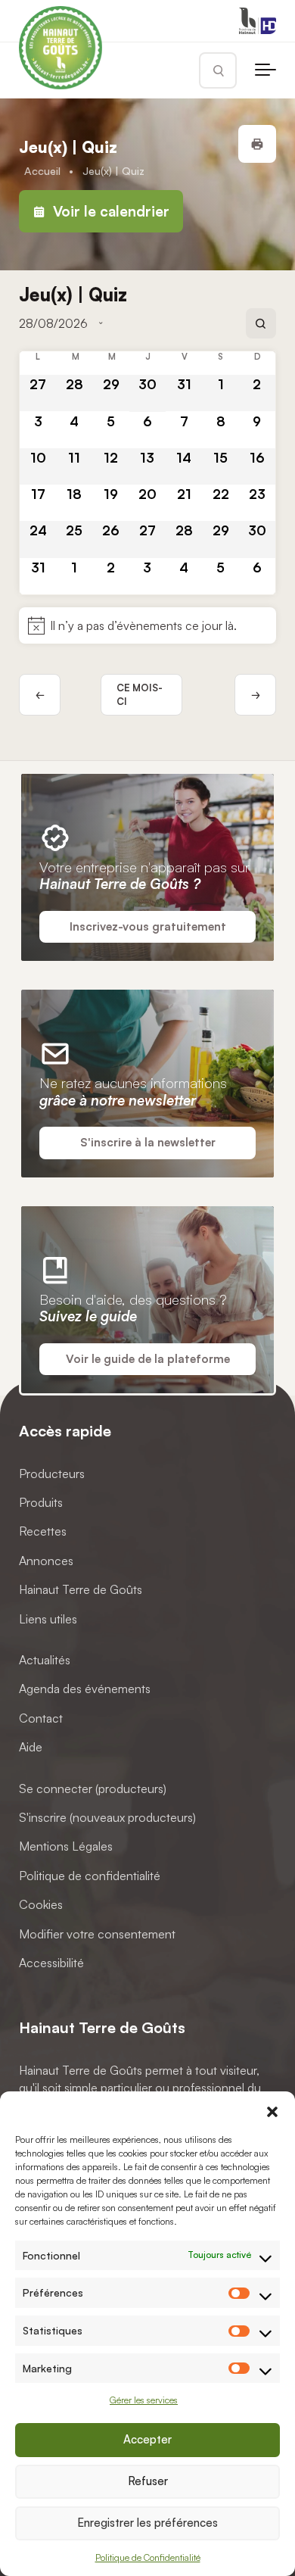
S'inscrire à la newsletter (148, 1142)
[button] (272, 2110)
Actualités (45, 1660)
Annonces (46, 1560)
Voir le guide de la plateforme (148, 1359)
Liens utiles (48, 1618)
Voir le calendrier (109, 211)
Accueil (42, 170)
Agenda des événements (85, 1689)
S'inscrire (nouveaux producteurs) (107, 1817)
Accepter (147, 2439)
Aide (31, 1747)
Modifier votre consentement (97, 1933)
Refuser (148, 2481)
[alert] (147, 625)
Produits (41, 1502)
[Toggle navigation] (265, 70)
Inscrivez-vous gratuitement (148, 926)
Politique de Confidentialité (148, 2557)
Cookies (41, 1904)
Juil (40, 695)
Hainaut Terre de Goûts (81, 1589)
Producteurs (52, 1473)
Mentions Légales (66, 1846)
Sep (255, 695)
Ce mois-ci (140, 694)
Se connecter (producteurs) (93, 1788)
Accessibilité (51, 1962)
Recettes (43, 1531)
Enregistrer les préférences (147, 2523)
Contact (41, 1717)
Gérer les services (144, 2400)
